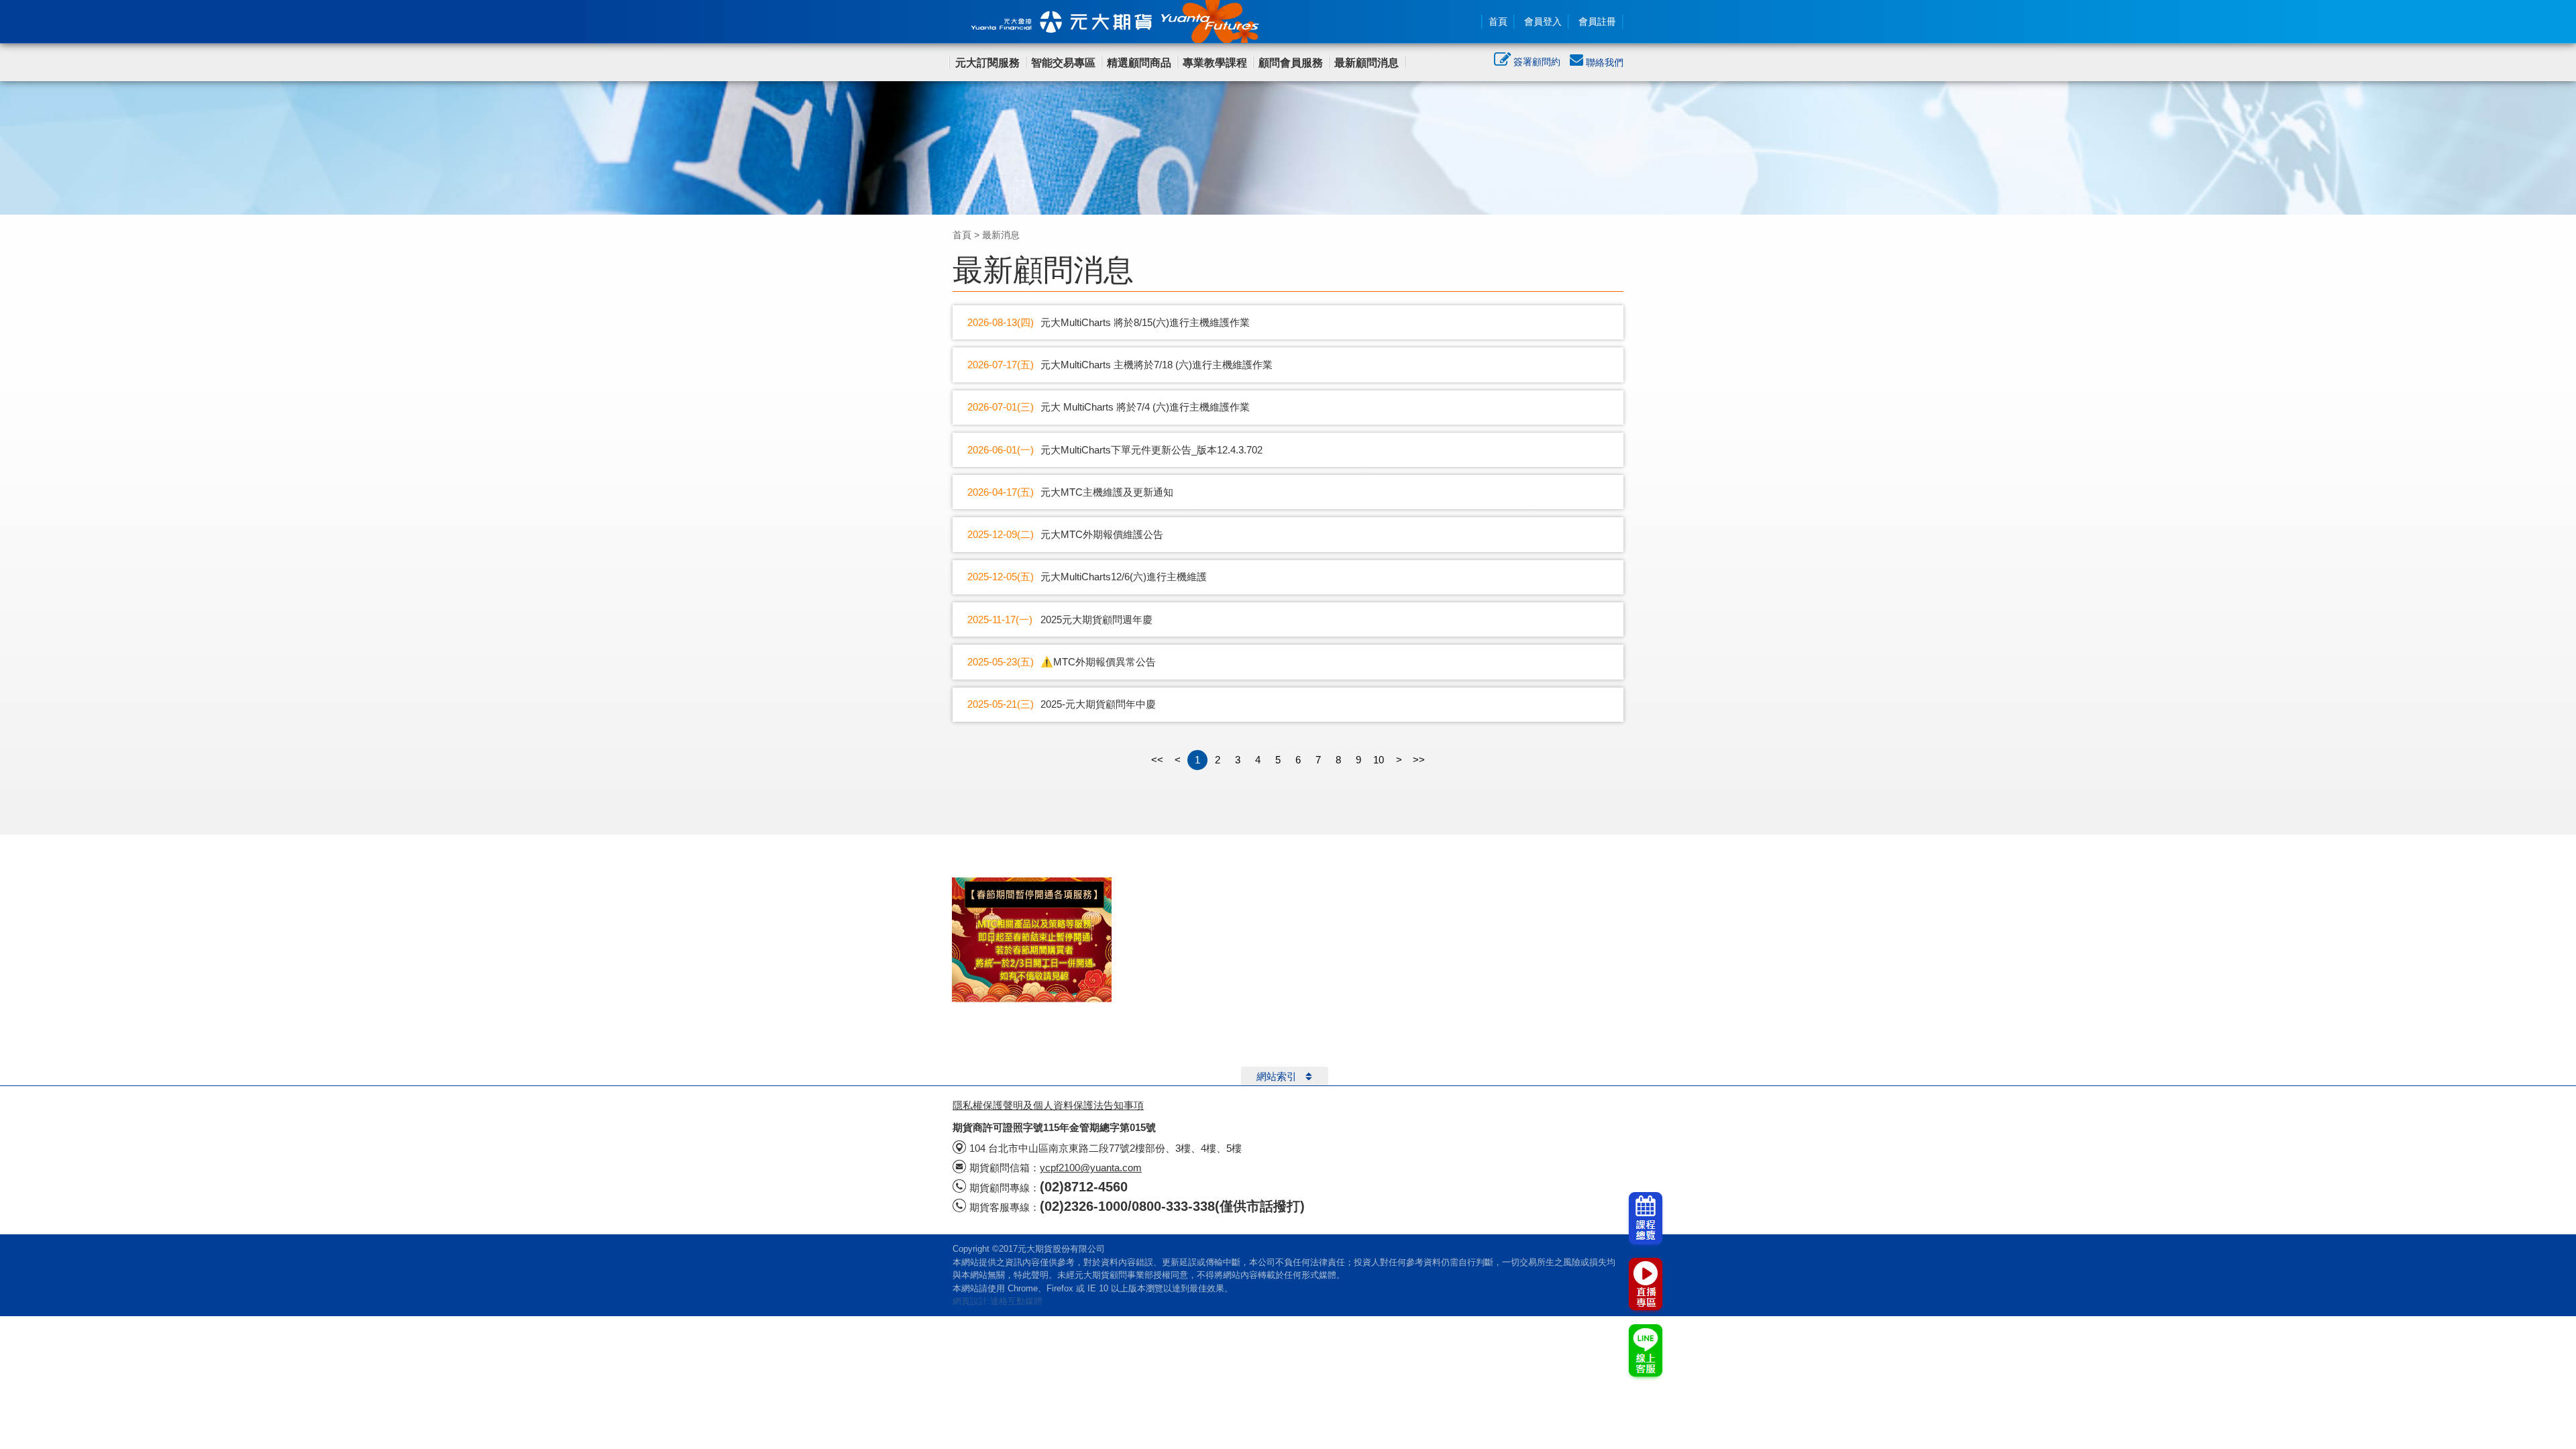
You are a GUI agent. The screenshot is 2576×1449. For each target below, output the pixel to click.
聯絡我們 (1603, 62)
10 (1379, 760)
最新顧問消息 (1366, 63)
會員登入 (1543, 21)
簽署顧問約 (1536, 62)
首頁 (1498, 21)
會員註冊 (1597, 21)
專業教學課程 (1215, 63)
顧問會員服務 (1291, 63)
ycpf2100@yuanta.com (1091, 1168)
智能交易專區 (1063, 63)
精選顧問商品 (1139, 63)
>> (1419, 760)
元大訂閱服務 (987, 63)
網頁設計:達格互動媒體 (998, 1301)
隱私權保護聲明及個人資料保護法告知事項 (1048, 1105)
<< (1157, 760)
